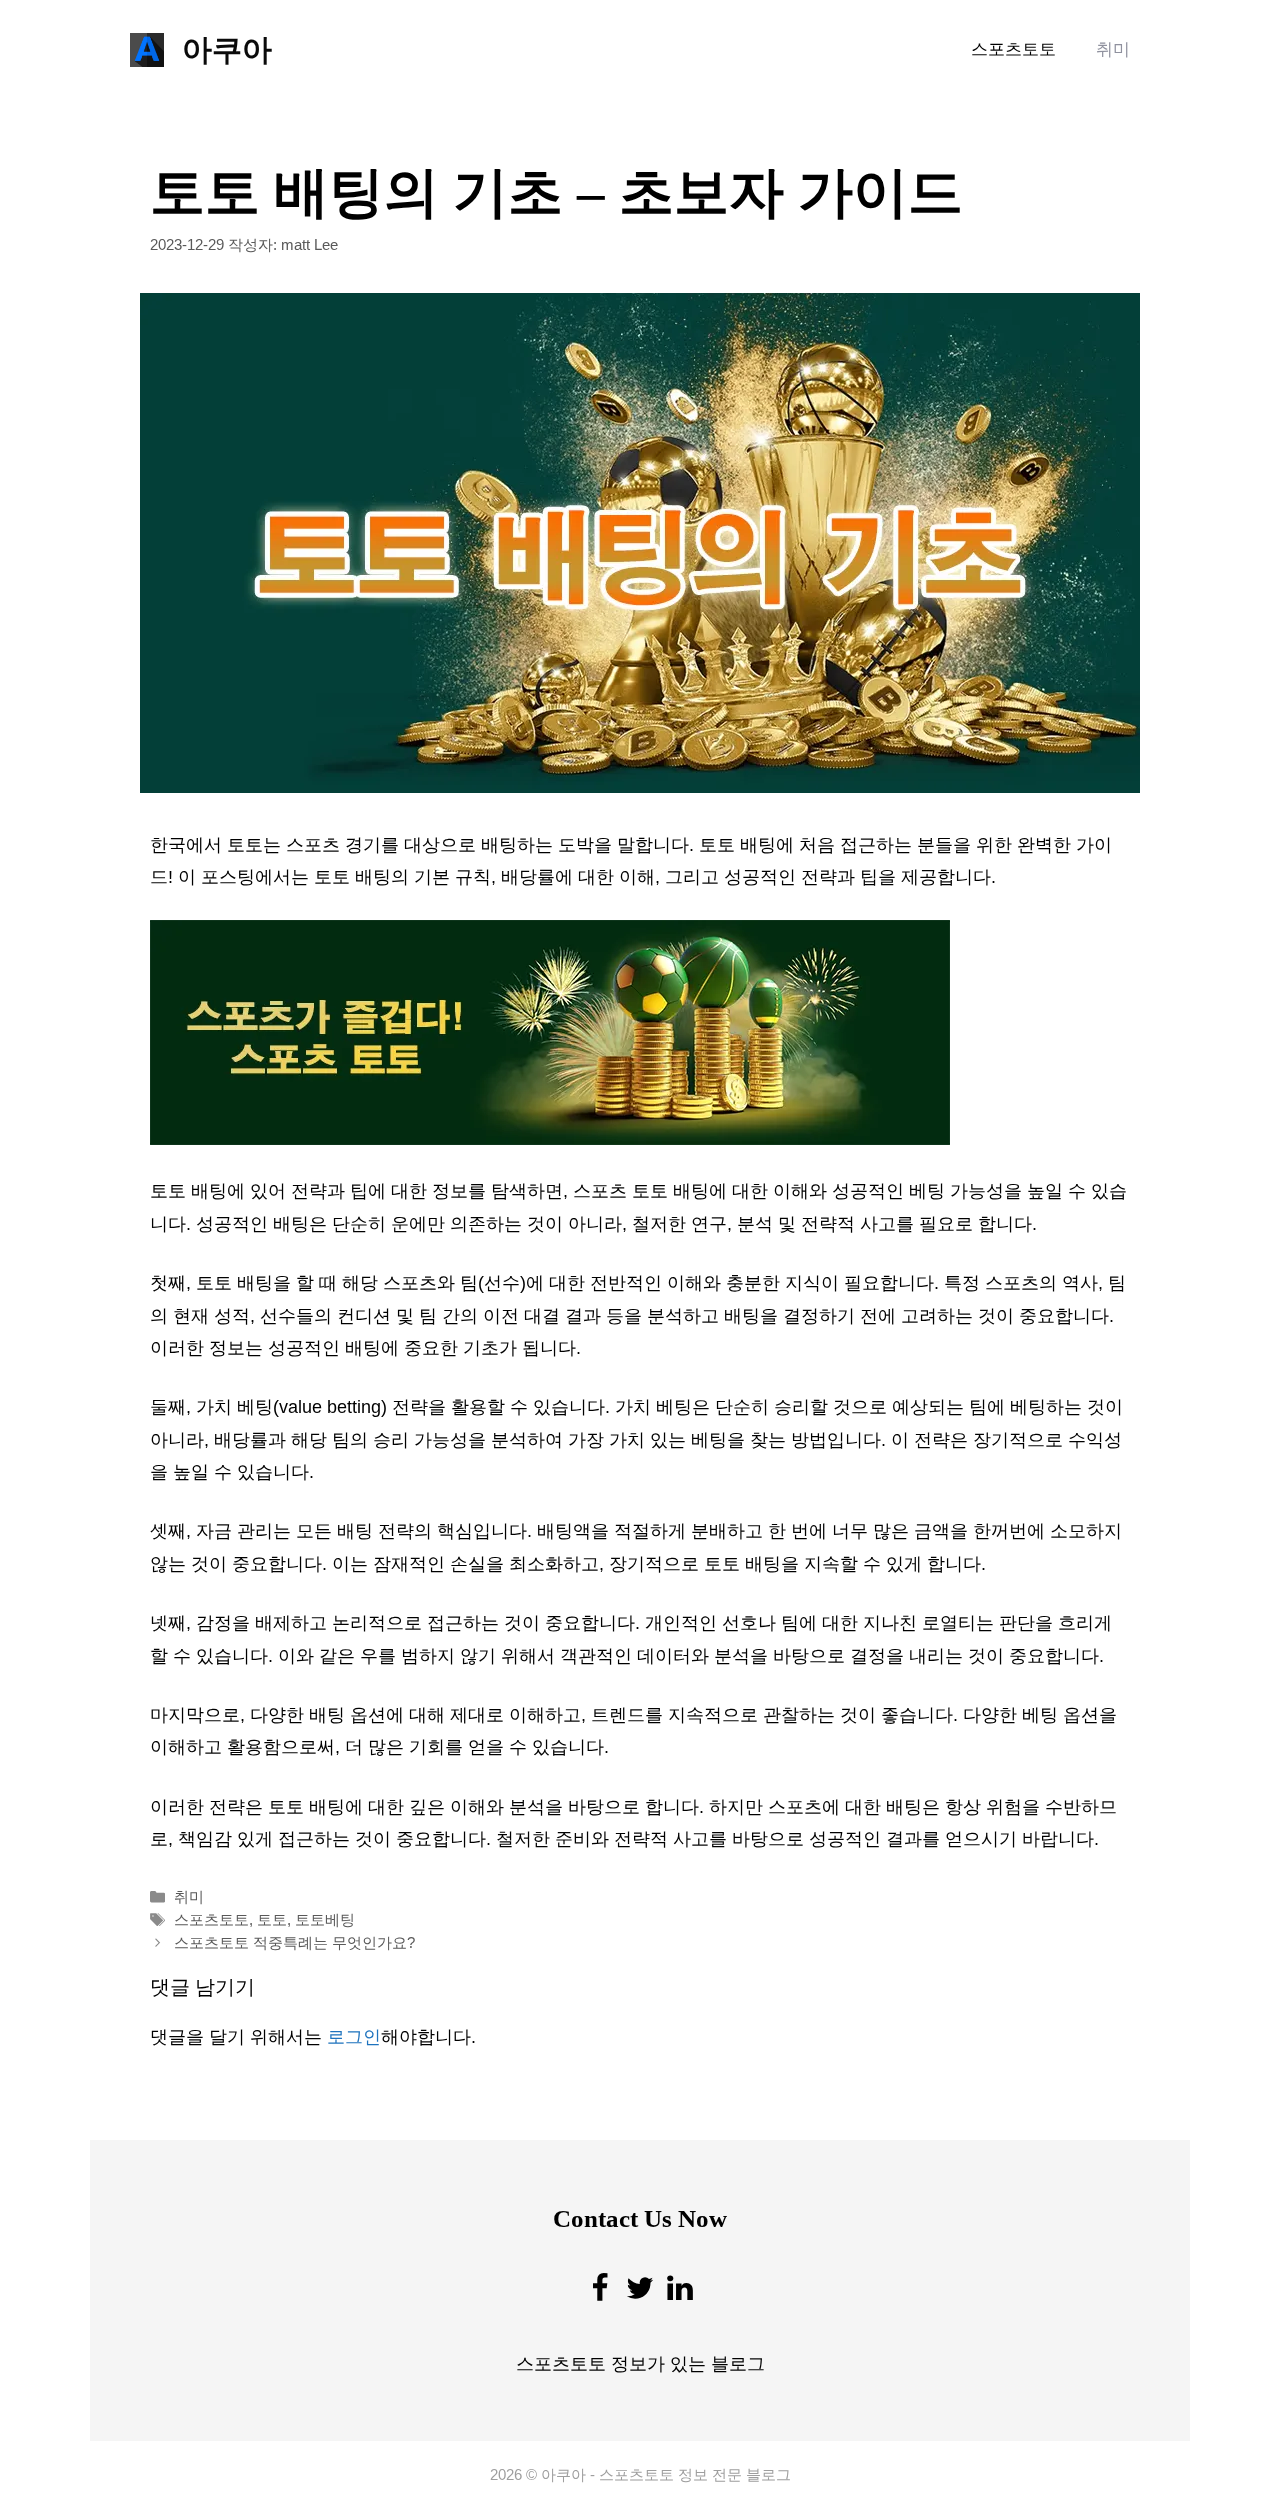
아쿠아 (227, 49)
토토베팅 (325, 1919)
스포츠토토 (1013, 49)
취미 (1113, 49)
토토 (272, 1919)
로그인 (354, 2037)
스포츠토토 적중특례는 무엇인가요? (294, 1942)
